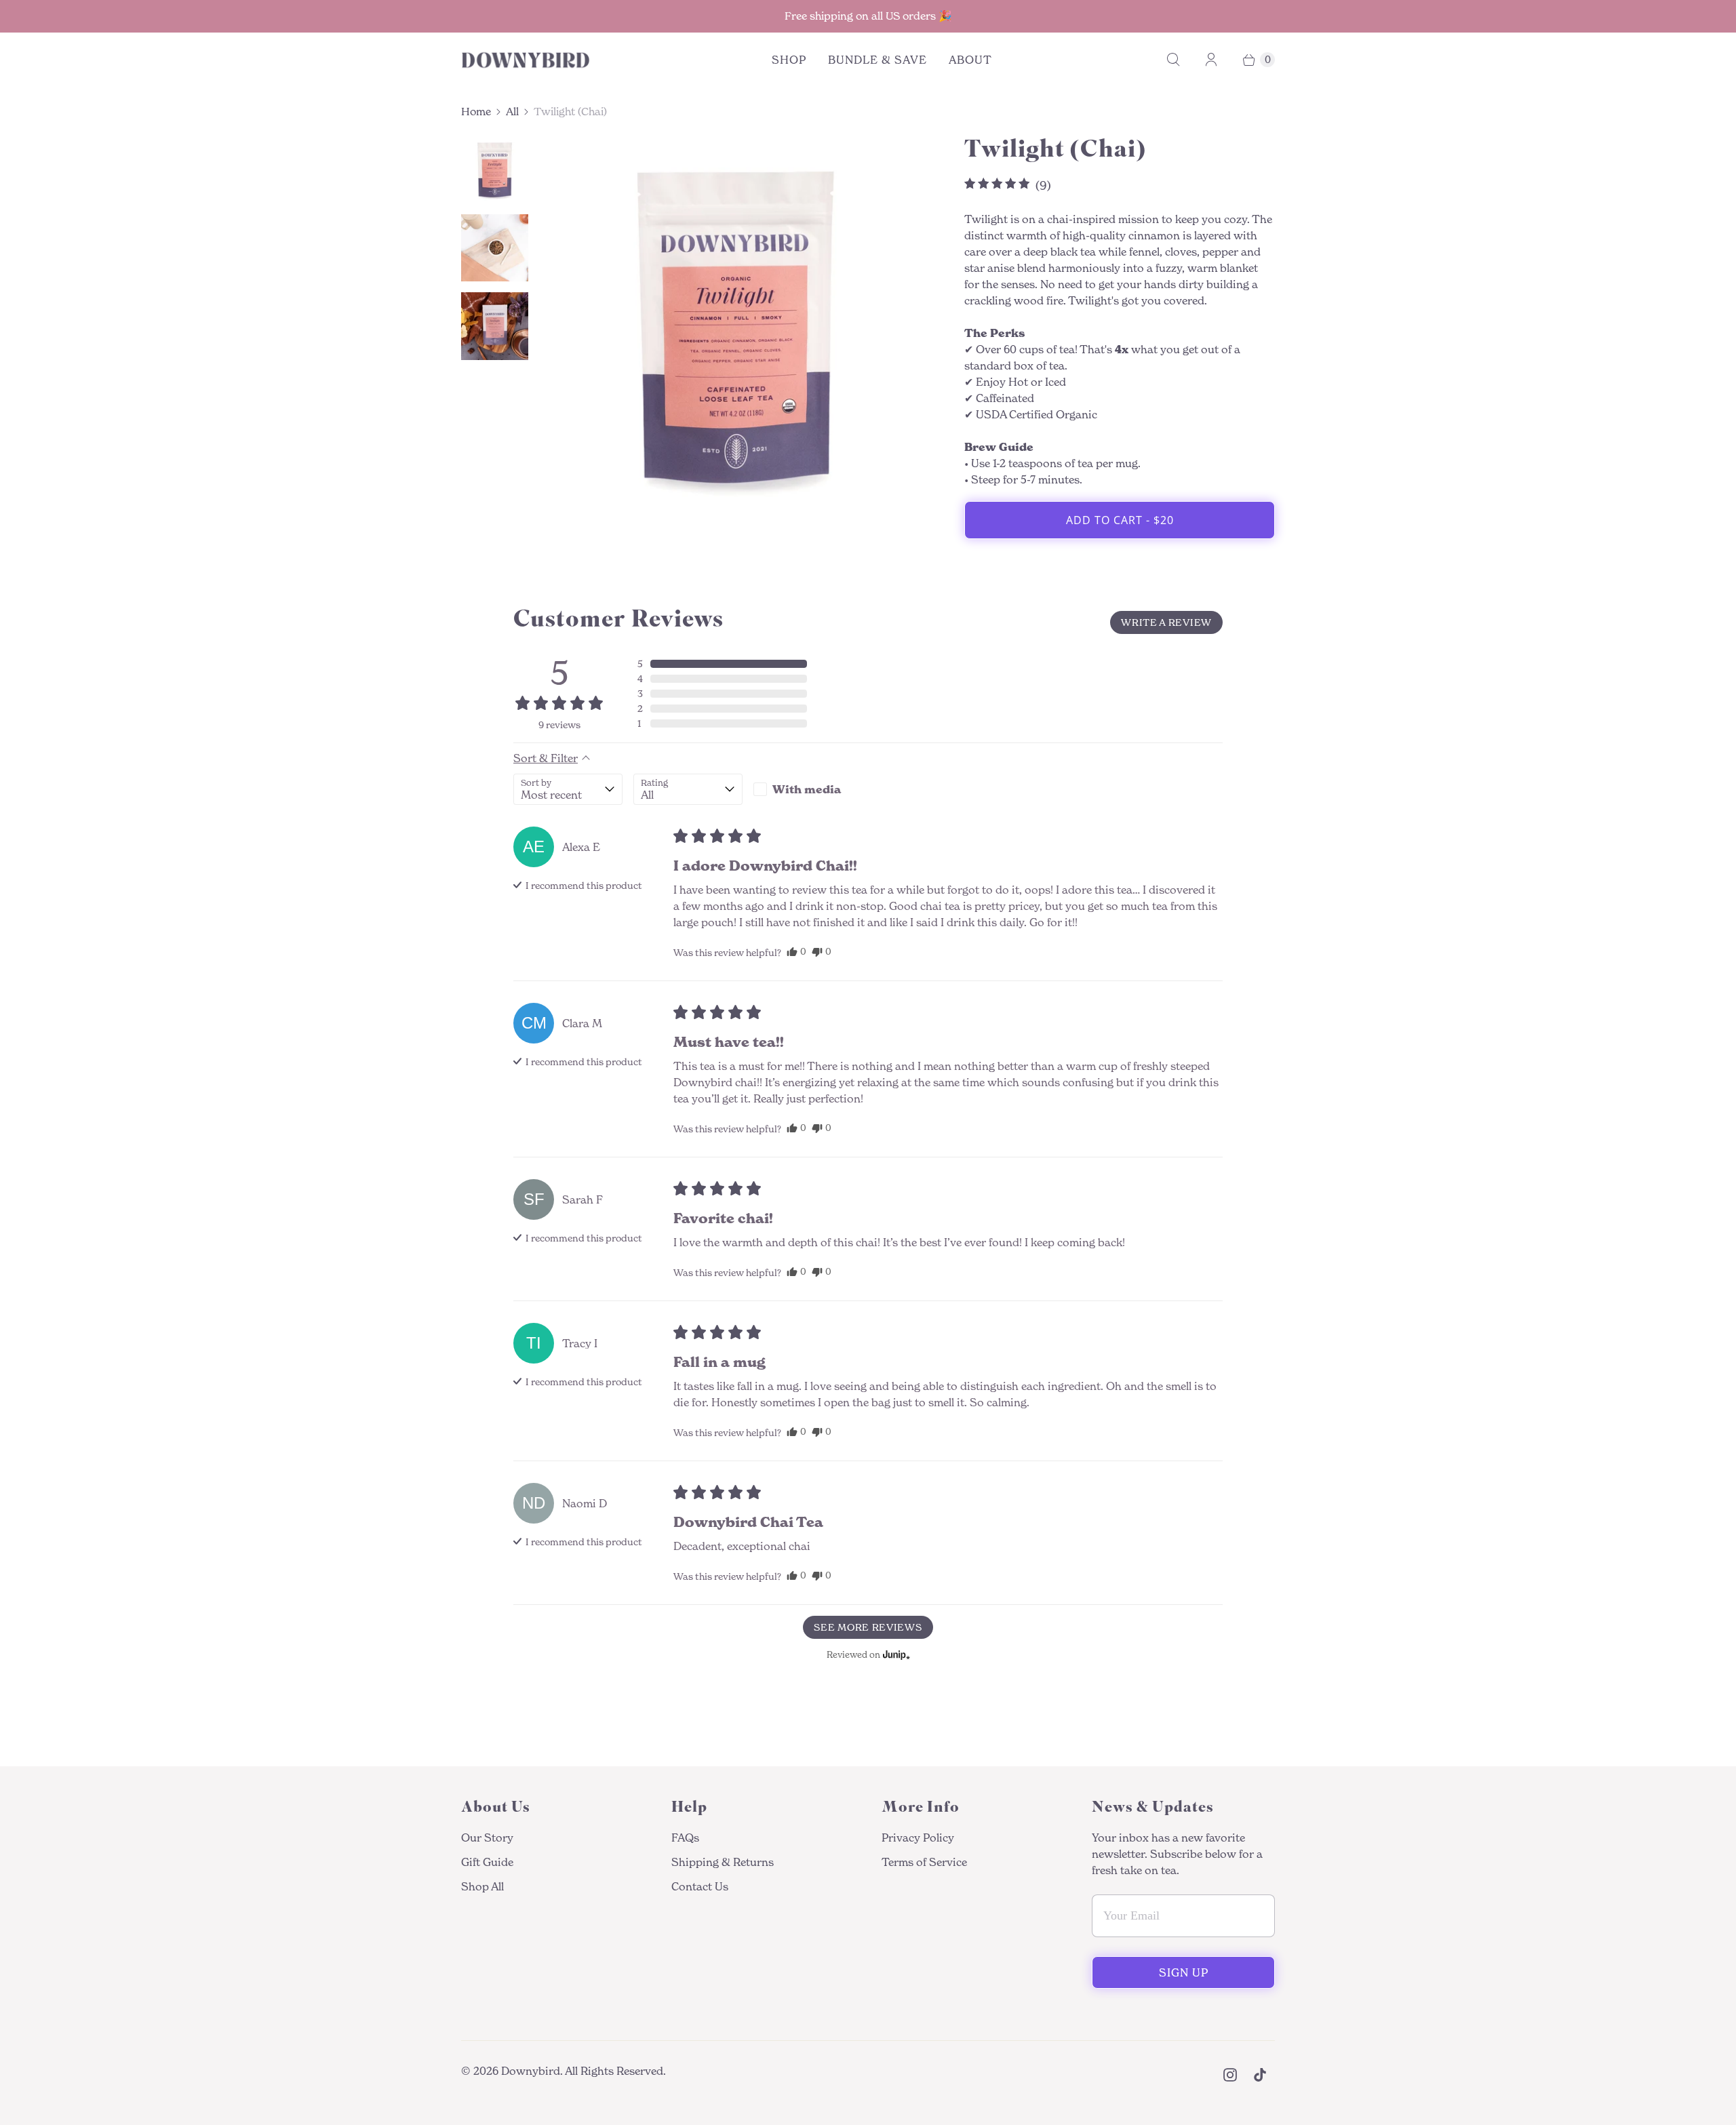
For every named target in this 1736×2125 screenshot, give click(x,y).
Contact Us (700, 1886)
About (970, 60)
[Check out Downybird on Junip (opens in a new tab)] (895, 1654)
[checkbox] (808, 789)
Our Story (487, 1838)
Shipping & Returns (723, 1862)
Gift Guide (487, 1862)
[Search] (1173, 60)
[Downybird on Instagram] (1230, 2075)
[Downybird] (526, 60)
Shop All (482, 1886)
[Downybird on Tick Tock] (1260, 2075)
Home (476, 112)
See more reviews (868, 1627)
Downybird (531, 2071)
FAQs (685, 1838)
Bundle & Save (877, 60)
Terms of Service (924, 1862)
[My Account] (1211, 60)
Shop (789, 60)
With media (807, 789)
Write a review (1166, 622)
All (512, 112)
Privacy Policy (918, 1838)
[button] (722, 664)
